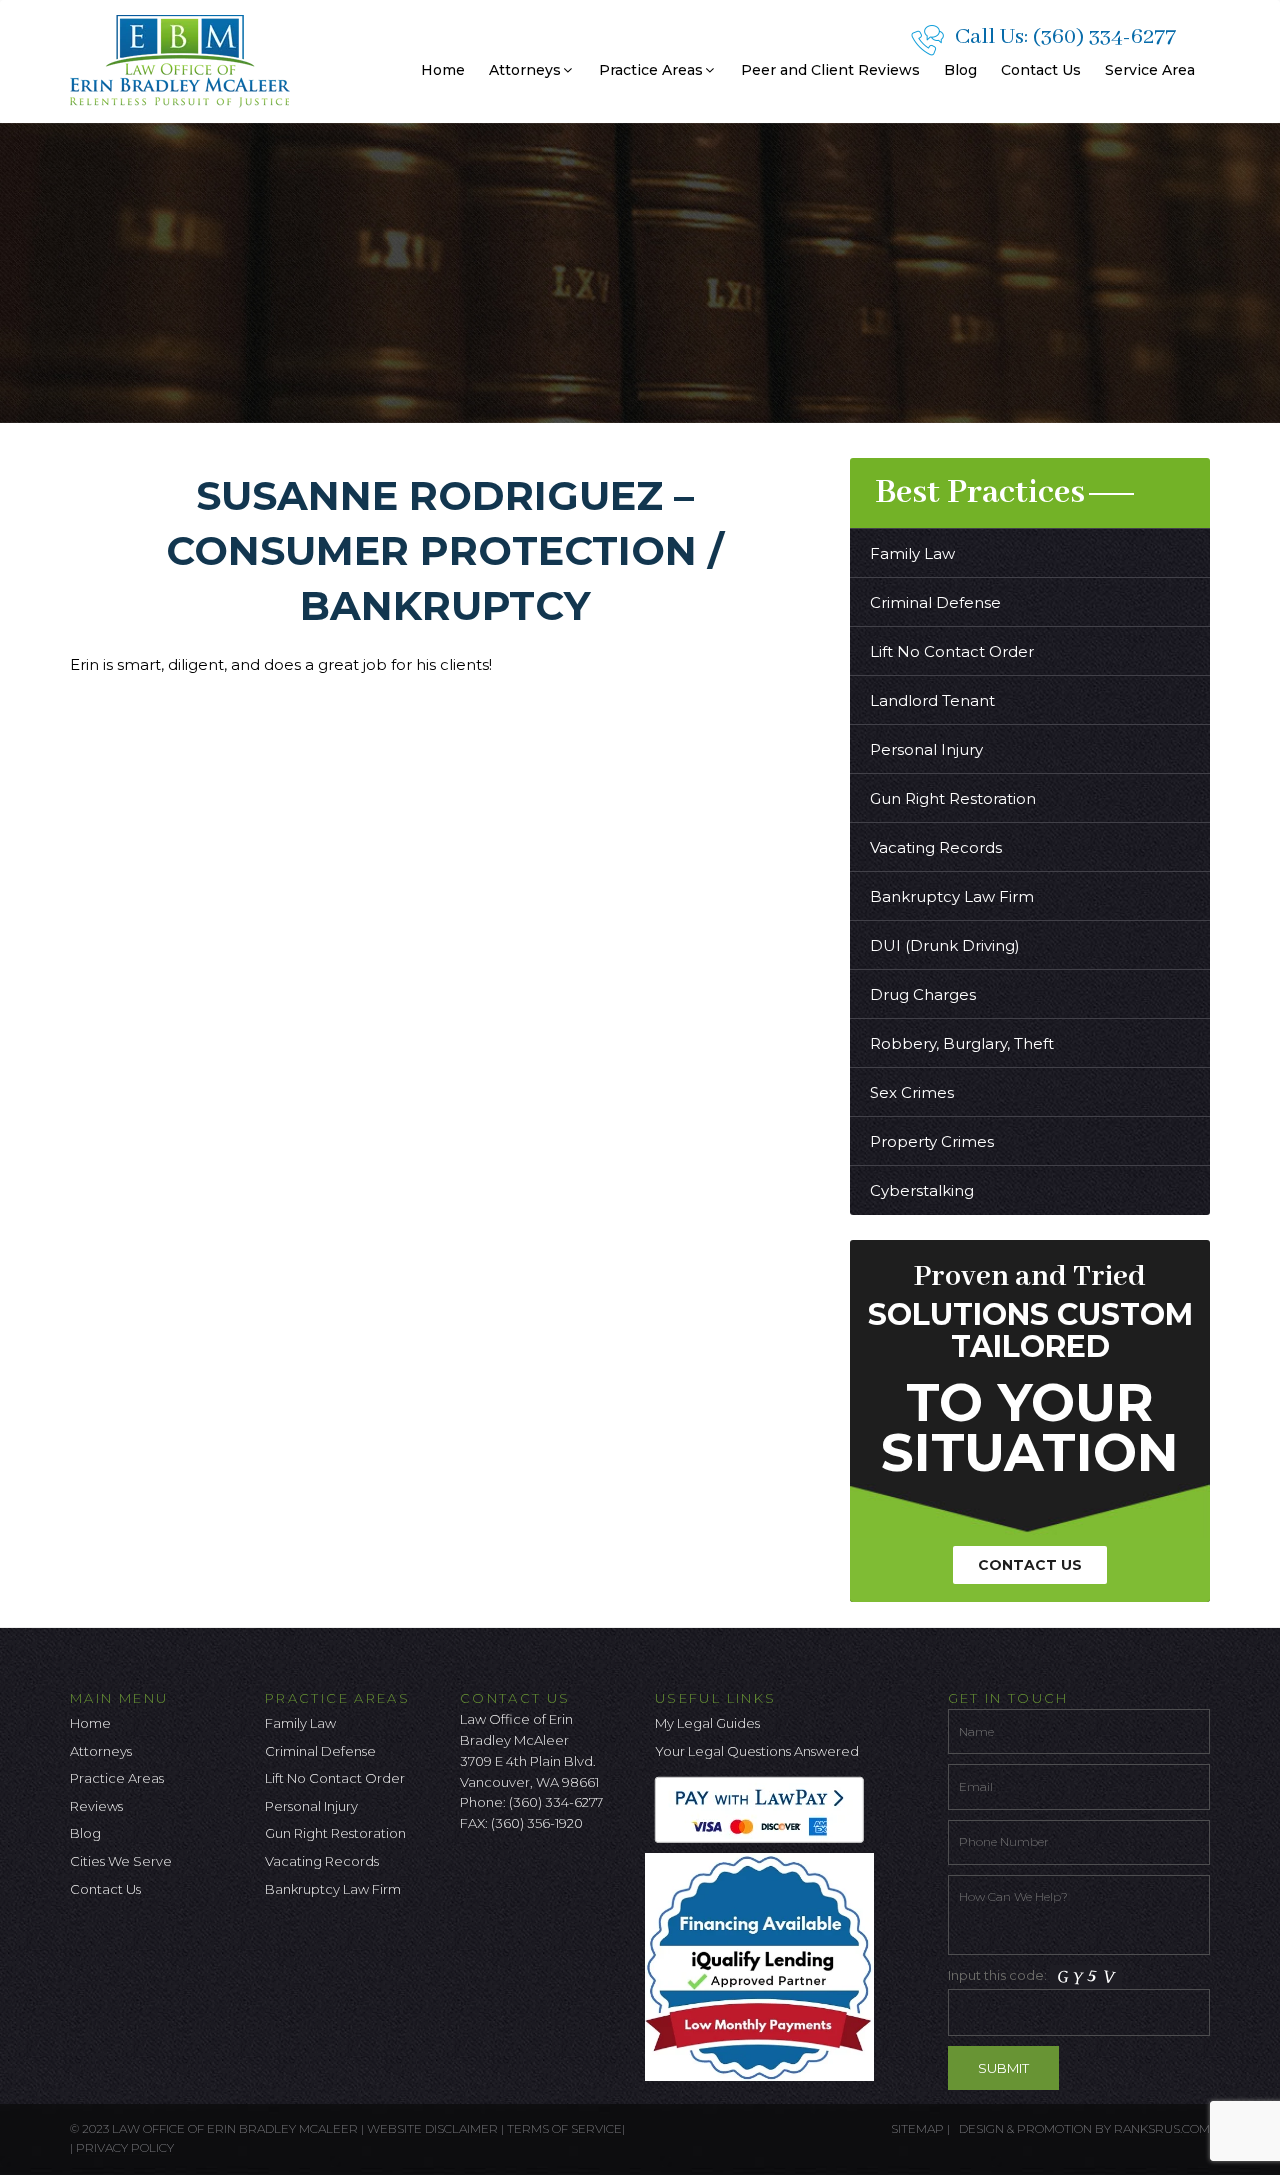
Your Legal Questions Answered (757, 1751)
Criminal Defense (935, 602)
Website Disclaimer (432, 2128)
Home (443, 70)
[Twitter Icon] (508, 1876)
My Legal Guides (707, 1723)
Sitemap (917, 2128)
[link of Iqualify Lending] (764, 1966)
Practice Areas (651, 70)
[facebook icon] (475, 1876)
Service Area (1150, 70)
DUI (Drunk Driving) (945, 945)
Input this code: (999, 1975)
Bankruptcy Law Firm (952, 896)
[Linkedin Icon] (574, 1876)
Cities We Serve (121, 1861)
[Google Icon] (541, 1876)
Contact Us (1041, 70)
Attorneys (525, 70)
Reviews (96, 1806)
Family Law (912, 553)
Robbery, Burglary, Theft (962, 1043)
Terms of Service (564, 2128)
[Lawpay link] (764, 1809)
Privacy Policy (125, 2147)
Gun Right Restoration (953, 798)
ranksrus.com (1162, 2128)
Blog (960, 70)
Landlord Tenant (932, 700)
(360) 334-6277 (1104, 37)
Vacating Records (936, 847)
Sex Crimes (912, 1092)
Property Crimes (932, 1141)
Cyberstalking (922, 1190)
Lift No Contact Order (952, 651)
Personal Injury (926, 749)
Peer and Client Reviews (830, 70)
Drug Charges (923, 994)
